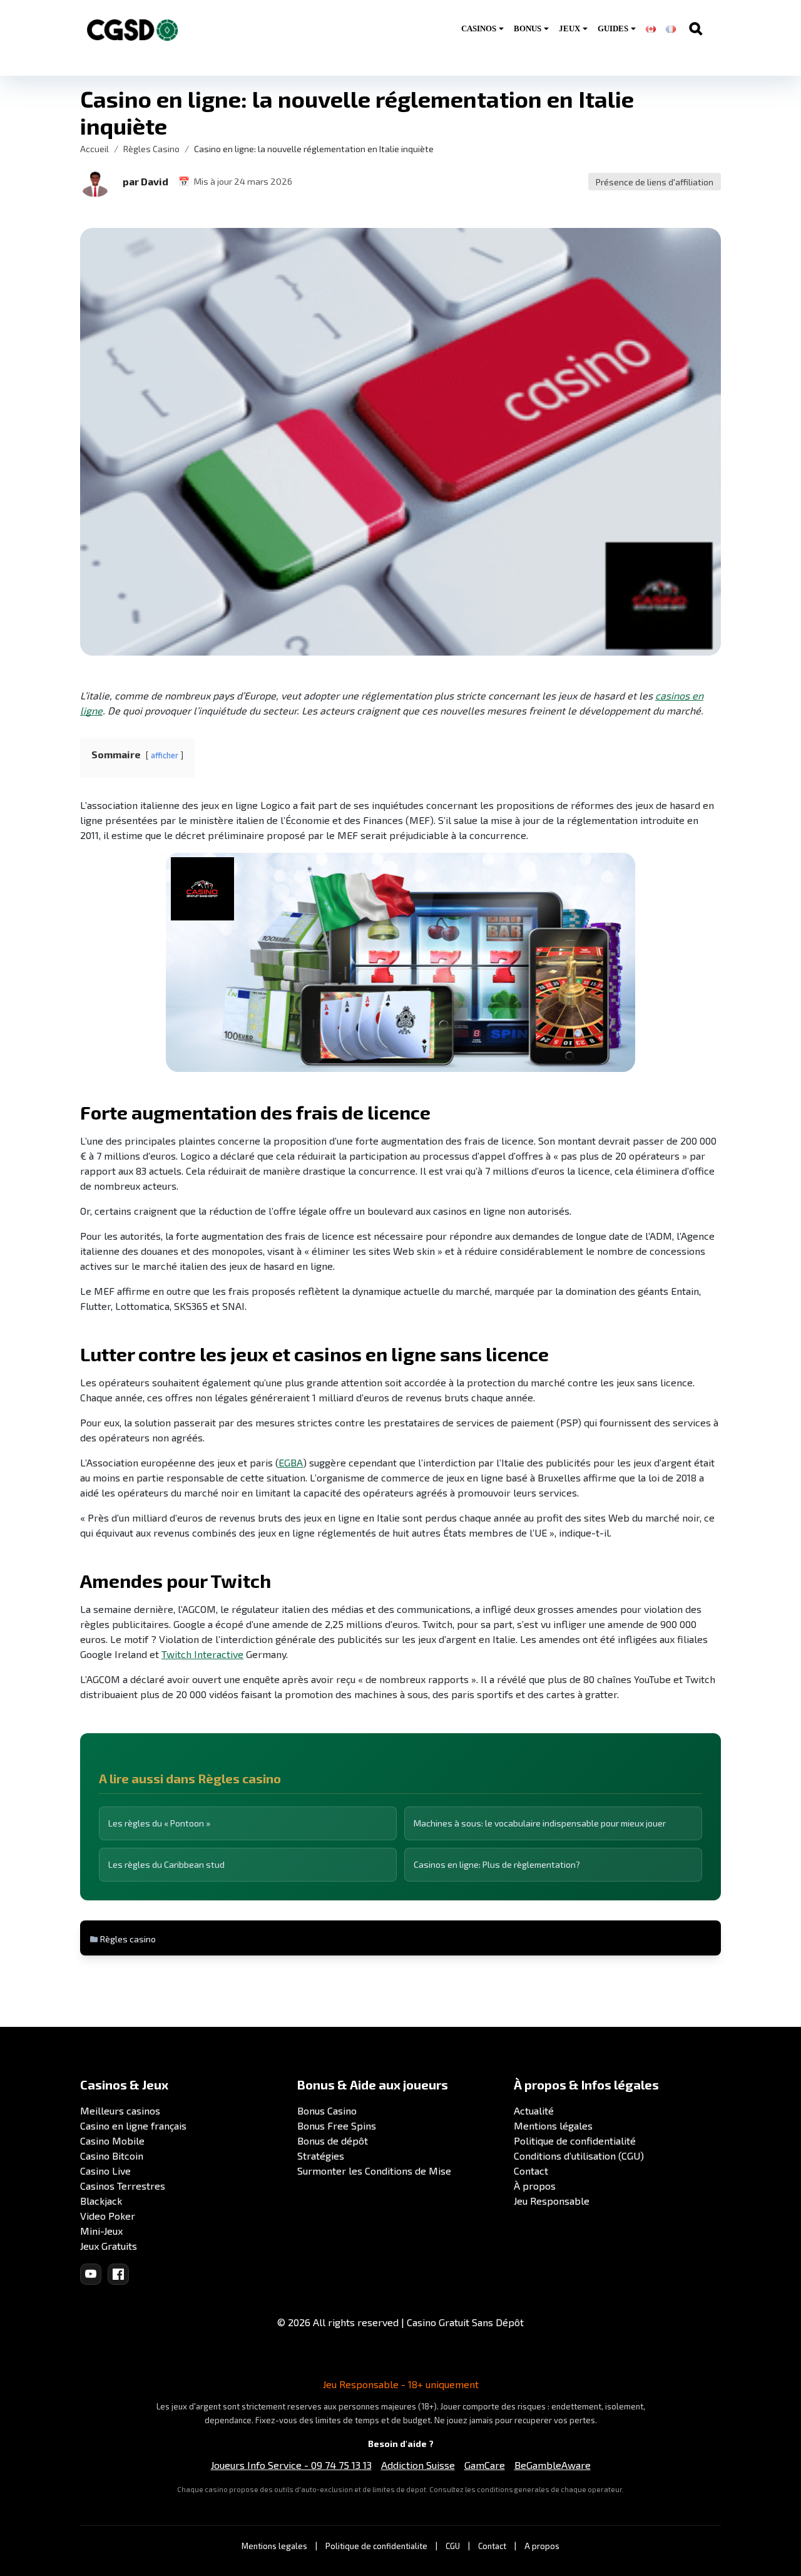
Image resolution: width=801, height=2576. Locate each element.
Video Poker (108, 2216)
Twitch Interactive (202, 1654)
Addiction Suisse (418, 2465)
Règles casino (128, 1939)
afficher (165, 755)
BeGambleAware (553, 2465)
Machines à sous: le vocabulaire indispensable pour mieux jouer (540, 1823)
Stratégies (321, 2156)
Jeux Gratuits (109, 2246)
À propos (535, 2186)
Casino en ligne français (133, 2125)
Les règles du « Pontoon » (159, 1823)
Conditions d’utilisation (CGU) (579, 2156)
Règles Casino (151, 149)
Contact (531, 2171)
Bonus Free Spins (337, 2125)
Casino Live (105, 2171)
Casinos (479, 28)
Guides (613, 28)
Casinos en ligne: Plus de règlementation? (497, 1864)
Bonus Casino (327, 2110)
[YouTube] (91, 2274)
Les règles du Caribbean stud (166, 1864)
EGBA (291, 1462)
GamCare (485, 2465)
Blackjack (101, 2201)
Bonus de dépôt (333, 2141)
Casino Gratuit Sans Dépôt (465, 2322)
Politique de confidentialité (575, 2141)
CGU (453, 2546)
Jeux (569, 28)
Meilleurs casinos (120, 2110)
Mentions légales (553, 2125)
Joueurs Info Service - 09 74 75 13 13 (291, 2465)
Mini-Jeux (101, 2231)
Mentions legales (274, 2546)
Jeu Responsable (552, 2201)
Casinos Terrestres (123, 2186)
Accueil (94, 149)
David (155, 181)
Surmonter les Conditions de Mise (374, 2171)
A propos (542, 2546)
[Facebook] (118, 2274)
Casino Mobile (112, 2141)
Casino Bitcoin (112, 2156)
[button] (95, 182)
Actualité (534, 2110)
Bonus (528, 28)
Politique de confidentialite (376, 2546)
